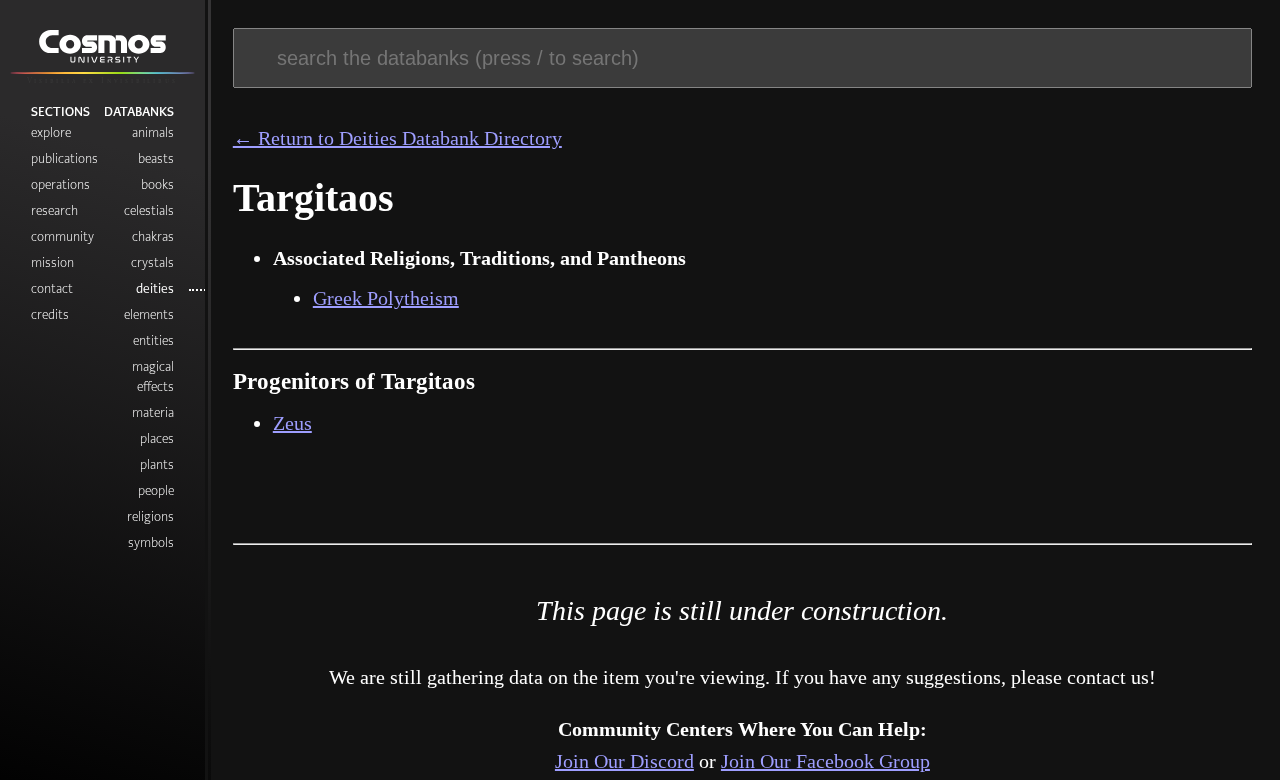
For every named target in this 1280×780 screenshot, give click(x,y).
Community (62, 236)
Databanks (139, 111)
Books (157, 184)
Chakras (153, 236)
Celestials (149, 210)
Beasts (156, 158)
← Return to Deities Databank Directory (397, 138)
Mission (52, 262)
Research (54, 210)
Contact (52, 288)
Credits (50, 314)
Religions (150, 516)
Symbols (151, 542)
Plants (157, 464)
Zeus (292, 423)
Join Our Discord (624, 761)
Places (157, 438)
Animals (153, 132)
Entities (153, 340)
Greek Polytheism (386, 298)
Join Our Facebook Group (825, 761)
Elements (149, 314)
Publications (64, 158)
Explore (51, 132)
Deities (155, 288)
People (156, 490)
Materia (153, 412)
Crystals (152, 262)
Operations (60, 184)
